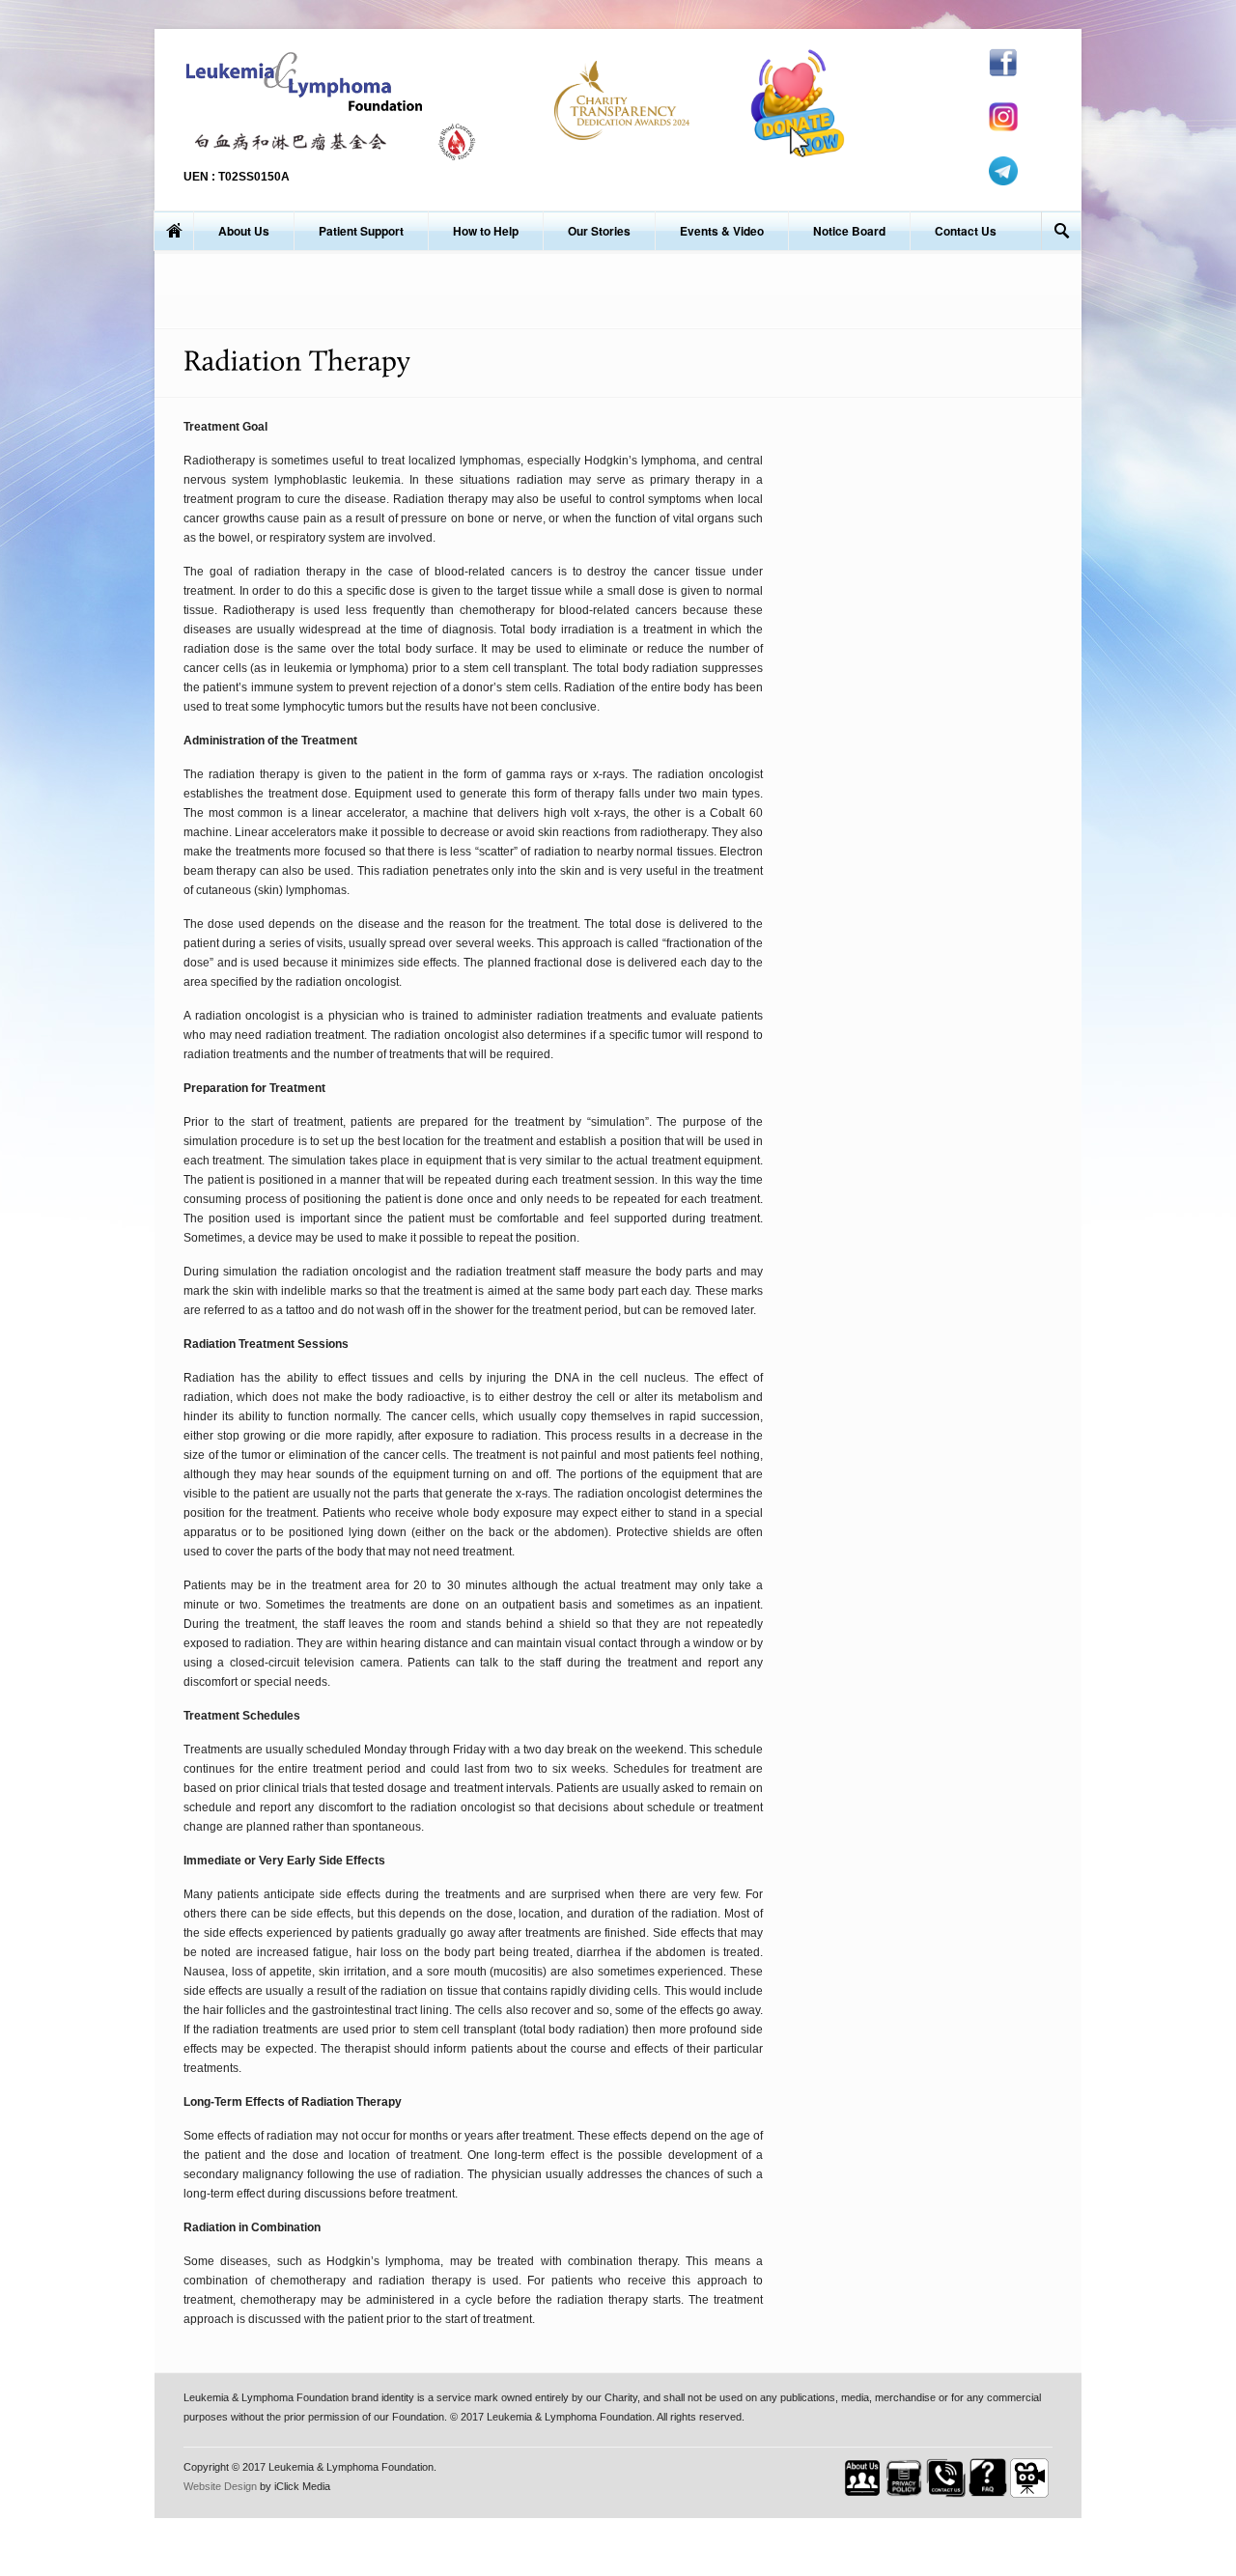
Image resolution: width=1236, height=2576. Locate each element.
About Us (244, 231)
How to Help (486, 231)
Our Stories (599, 231)
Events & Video (722, 231)
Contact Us (966, 231)
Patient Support (361, 231)
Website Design (220, 2486)
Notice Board (849, 231)
